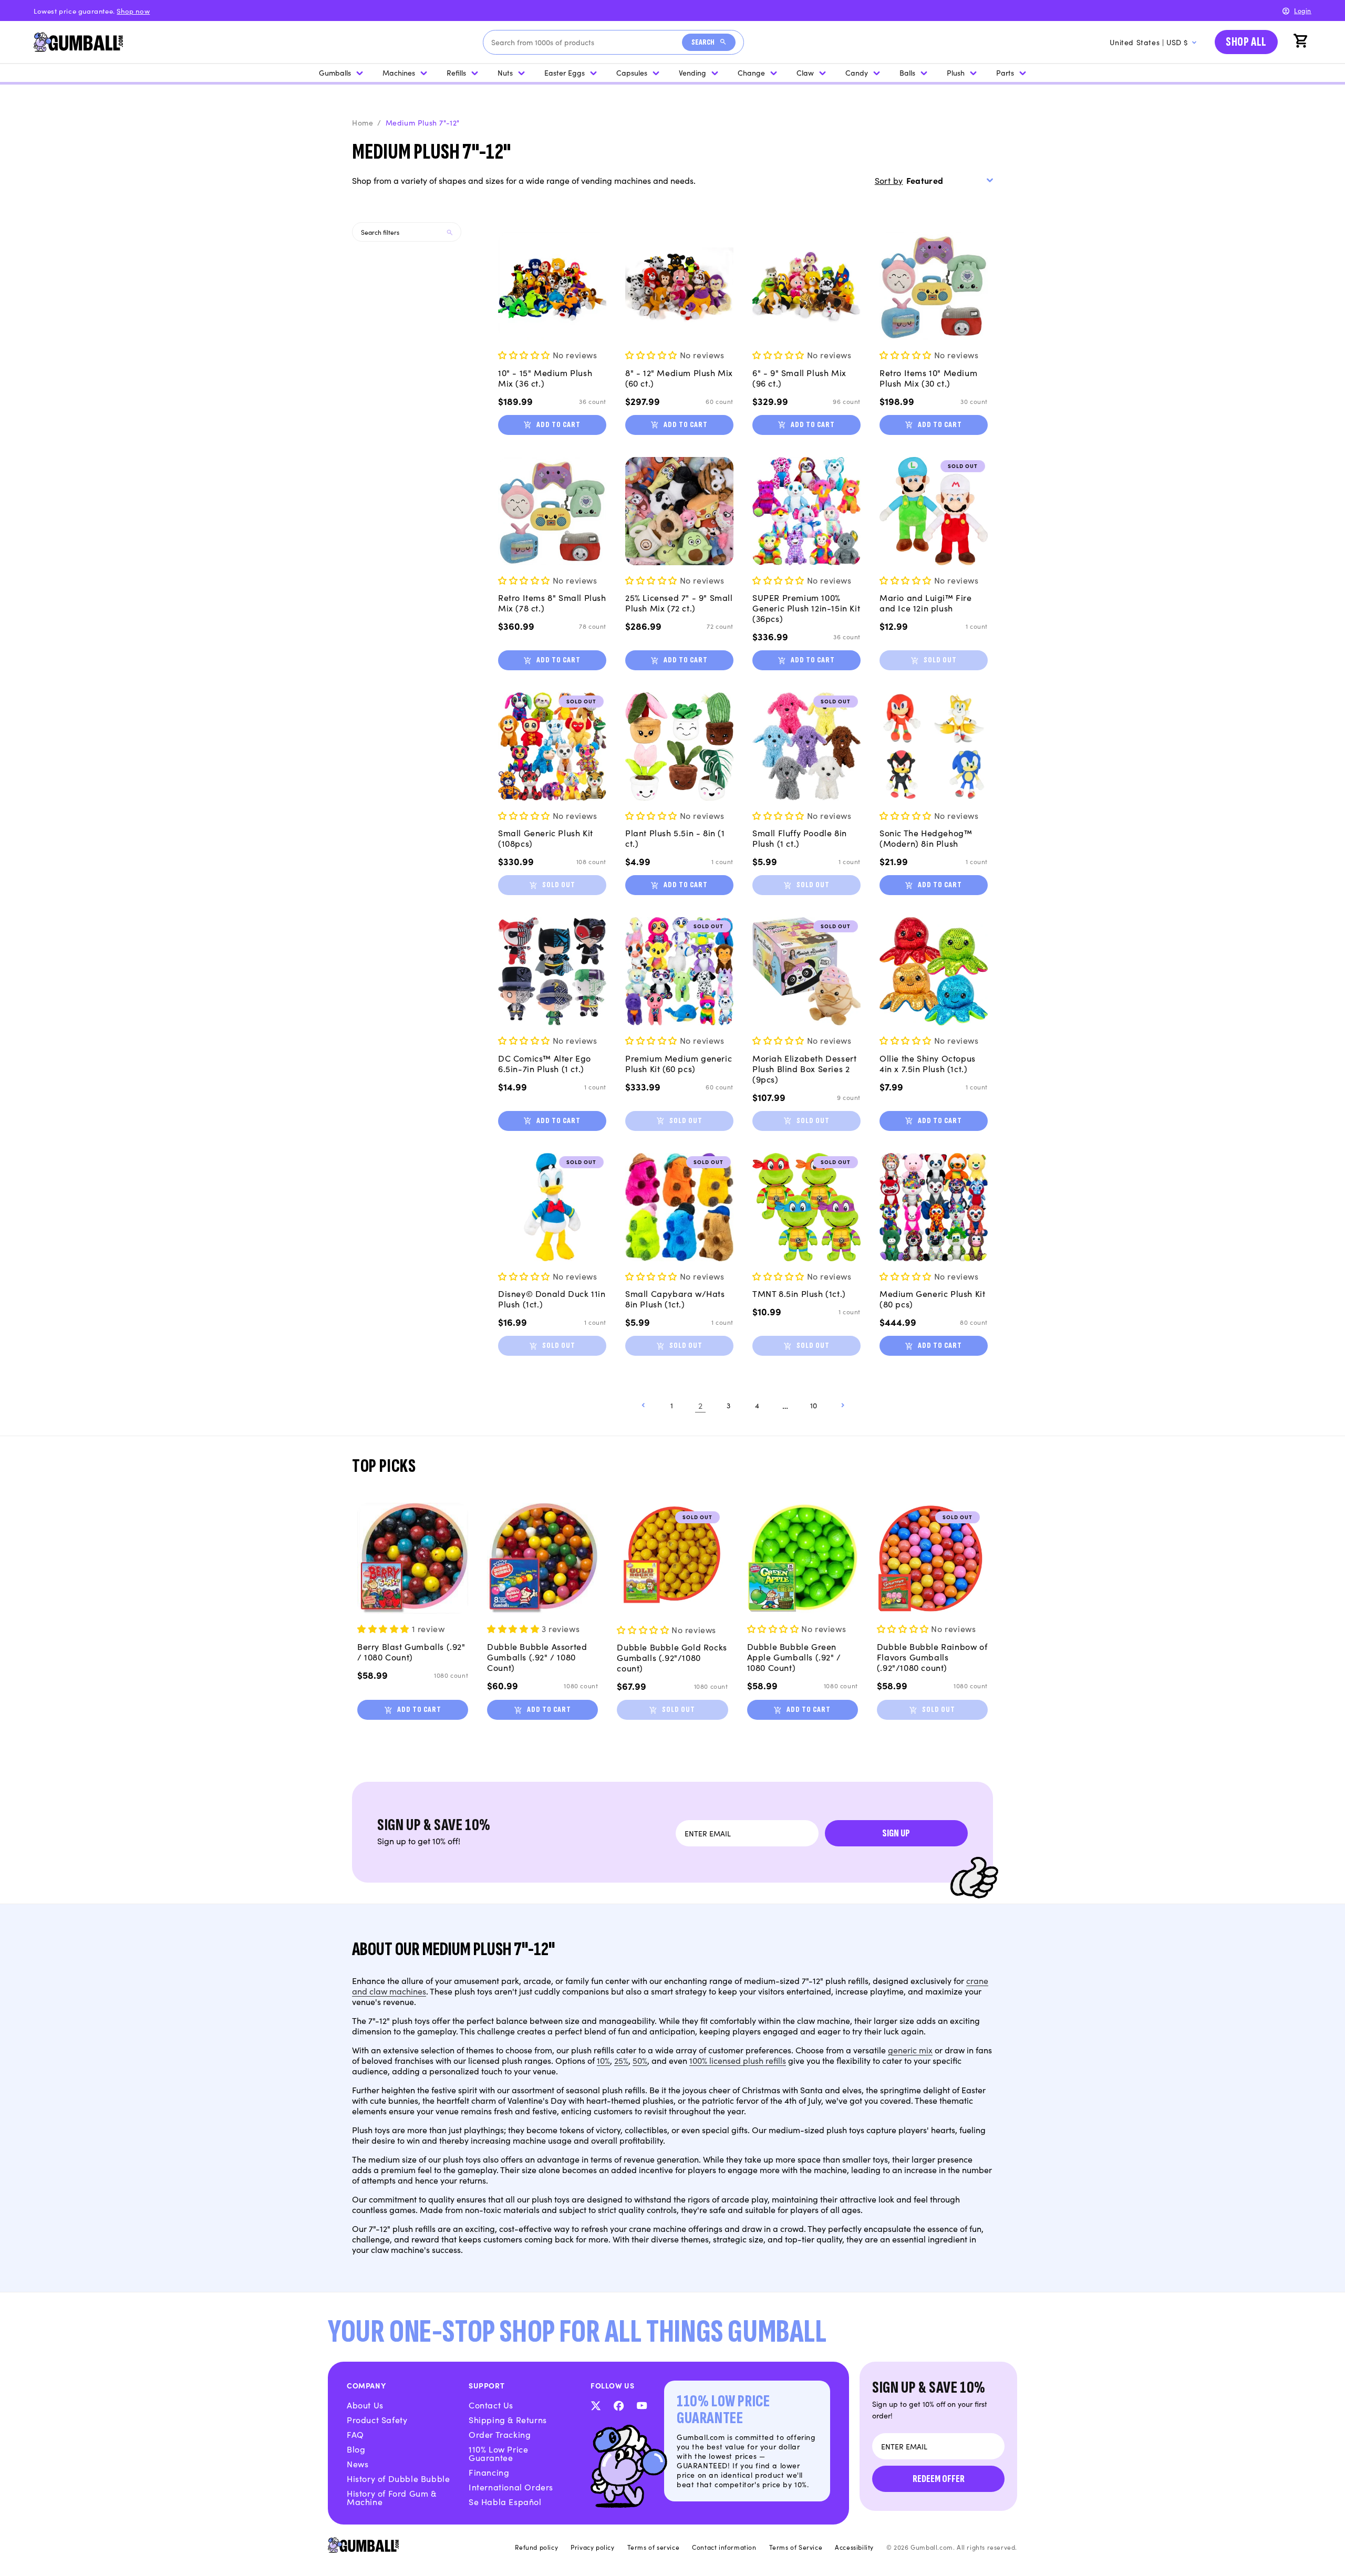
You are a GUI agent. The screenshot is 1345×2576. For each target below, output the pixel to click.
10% (603, 2060)
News (358, 2464)
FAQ (355, 2434)
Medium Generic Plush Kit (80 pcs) (932, 1299)
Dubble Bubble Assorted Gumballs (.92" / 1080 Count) (537, 1657)
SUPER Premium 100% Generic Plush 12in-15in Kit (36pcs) (806, 608)
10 (814, 1405)
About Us (365, 2405)
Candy (857, 72)
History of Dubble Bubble (398, 2478)
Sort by (889, 180)
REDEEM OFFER (939, 2479)
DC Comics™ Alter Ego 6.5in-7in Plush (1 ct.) (545, 1063)
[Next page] (842, 1405)
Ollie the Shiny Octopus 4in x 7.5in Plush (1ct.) (928, 1063)
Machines (399, 72)
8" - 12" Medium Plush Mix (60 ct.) (679, 378)
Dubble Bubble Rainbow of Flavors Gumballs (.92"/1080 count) (932, 1657)
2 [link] (701, 1405)
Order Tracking (500, 2434)
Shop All (1246, 42)
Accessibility (854, 2547)
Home (363, 122)
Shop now (133, 11)
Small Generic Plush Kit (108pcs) (546, 838)
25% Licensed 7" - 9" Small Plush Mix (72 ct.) (679, 603)
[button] (1302, 42)
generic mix (910, 2050)
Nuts (505, 72)
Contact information (724, 2547)
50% (640, 2060)
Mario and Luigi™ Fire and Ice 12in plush (926, 603)
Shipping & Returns (508, 2419)
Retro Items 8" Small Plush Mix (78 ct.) (552, 603)
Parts (1005, 72)
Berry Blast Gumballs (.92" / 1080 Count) (411, 1651)
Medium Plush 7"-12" (423, 122)
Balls (907, 72)
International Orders (511, 2487)
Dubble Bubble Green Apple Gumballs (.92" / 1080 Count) (794, 1657)
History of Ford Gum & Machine (392, 2497)
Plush (956, 72)
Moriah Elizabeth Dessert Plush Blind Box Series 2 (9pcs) (804, 1068)
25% (621, 2060)
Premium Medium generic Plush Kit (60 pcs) (679, 1063)
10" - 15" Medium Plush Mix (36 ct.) (545, 378)
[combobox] (587, 42)
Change (751, 72)
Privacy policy (592, 2547)
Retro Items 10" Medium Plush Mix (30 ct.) (928, 378)
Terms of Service (796, 2547)
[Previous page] (644, 1405)
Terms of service (654, 2547)
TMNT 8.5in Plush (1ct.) (799, 1293)
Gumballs (335, 72)
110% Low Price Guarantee (498, 2453)
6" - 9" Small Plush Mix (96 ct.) (799, 378)
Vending (692, 72)
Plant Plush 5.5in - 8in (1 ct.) (675, 838)
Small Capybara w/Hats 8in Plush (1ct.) (675, 1299)
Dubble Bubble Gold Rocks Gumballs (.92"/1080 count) (672, 1657)
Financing (489, 2472)
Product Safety (377, 2419)
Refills (456, 72)
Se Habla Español (505, 2501)
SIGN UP (896, 1833)
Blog (356, 2449)
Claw (805, 72)
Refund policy (536, 2547)
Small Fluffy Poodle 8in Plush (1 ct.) (800, 838)
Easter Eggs (565, 72)
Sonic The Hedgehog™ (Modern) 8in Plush (926, 838)
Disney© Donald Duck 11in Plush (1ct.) (552, 1299)
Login (1303, 10)
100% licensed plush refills (738, 2060)
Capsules (632, 72)
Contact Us (491, 2405)
